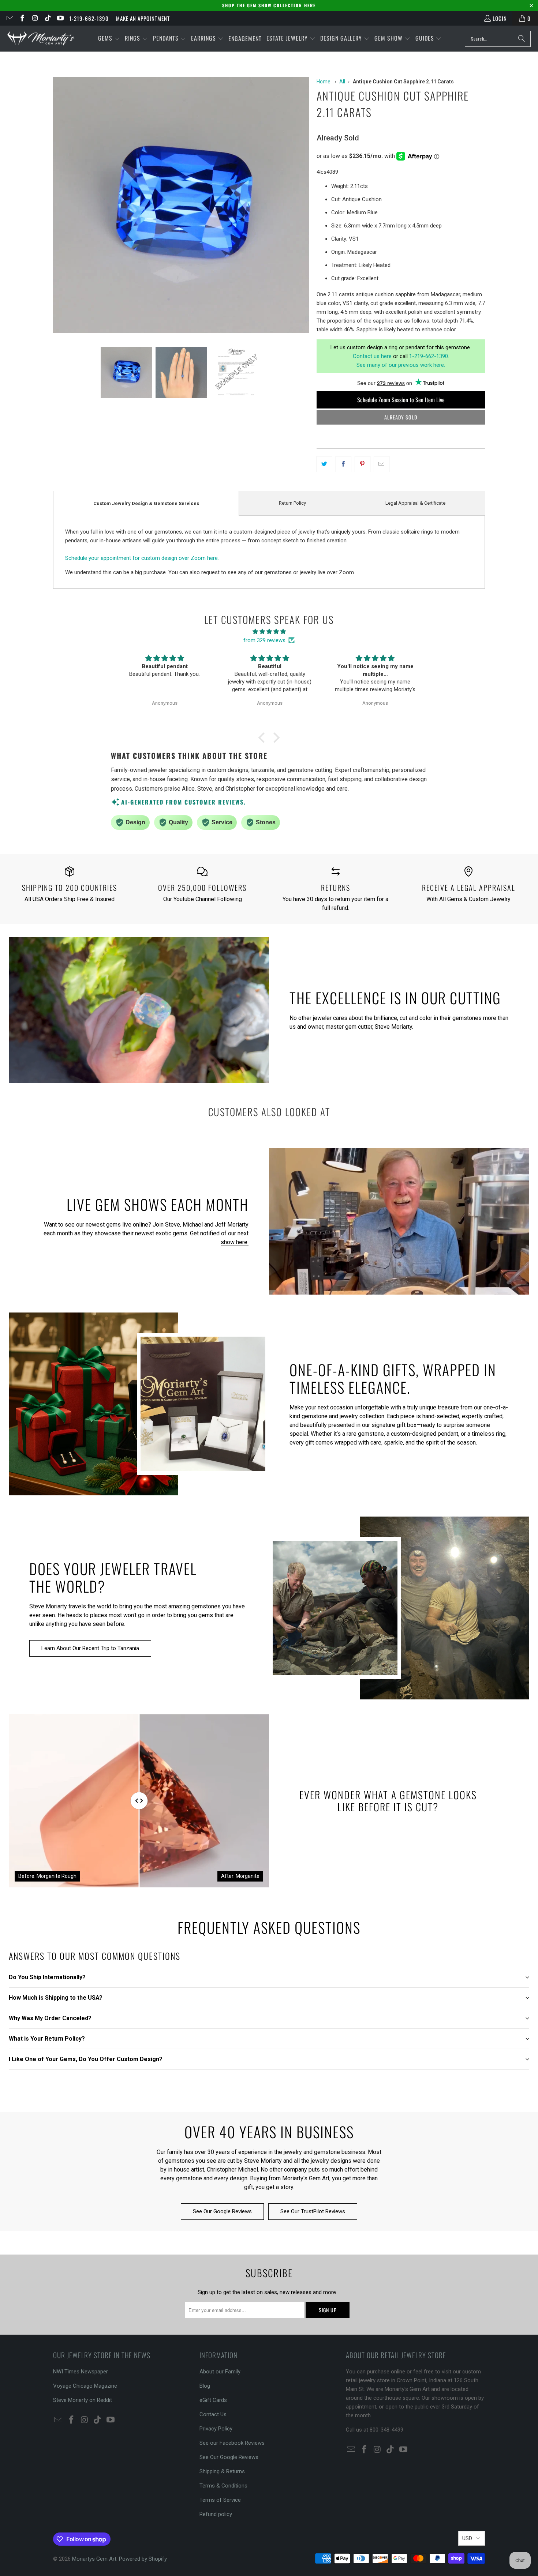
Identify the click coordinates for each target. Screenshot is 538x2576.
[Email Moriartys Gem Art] (9, 18)
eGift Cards (213, 2400)
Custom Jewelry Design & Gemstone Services (146, 503)
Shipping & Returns (222, 2471)
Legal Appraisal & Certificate (415, 503)
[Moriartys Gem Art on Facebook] (22, 18)
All (342, 82)
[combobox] (498, 39)
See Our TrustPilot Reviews (313, 2211)
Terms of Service (220, 2500)
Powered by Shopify (143, 2559)
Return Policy (292, 503)
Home (324, 82)
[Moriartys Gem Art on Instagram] (35, 18)
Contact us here (372, 356)
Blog (205, 2386)
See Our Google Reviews (222, 2211)
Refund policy (216, 2514)
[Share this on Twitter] (324, 464)
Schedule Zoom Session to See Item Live (401, 400)
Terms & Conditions (223, 2486)
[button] (109, 39)
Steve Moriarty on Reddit (83, 2400)
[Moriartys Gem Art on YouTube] (60, 18)
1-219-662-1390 (89, 18)
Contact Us (213, 2414)
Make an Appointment (143, 18)
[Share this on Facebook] (343, 464)
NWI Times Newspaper (81, 2372)
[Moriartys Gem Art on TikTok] (47, 18)
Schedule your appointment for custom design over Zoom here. (142, 558)
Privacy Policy (216, 2429)
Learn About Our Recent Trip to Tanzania (90, 1648)
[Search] (522, 39)
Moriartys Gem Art (94, 2559)
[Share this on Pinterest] (363, 464)
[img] (269, 632)
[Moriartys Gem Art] (41, 39)
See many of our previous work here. (401, 365)
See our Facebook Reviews (232, 2443)
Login (500, 18)
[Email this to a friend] (382, 464)
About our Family (220, 2372)
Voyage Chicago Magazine (85, 2386)
